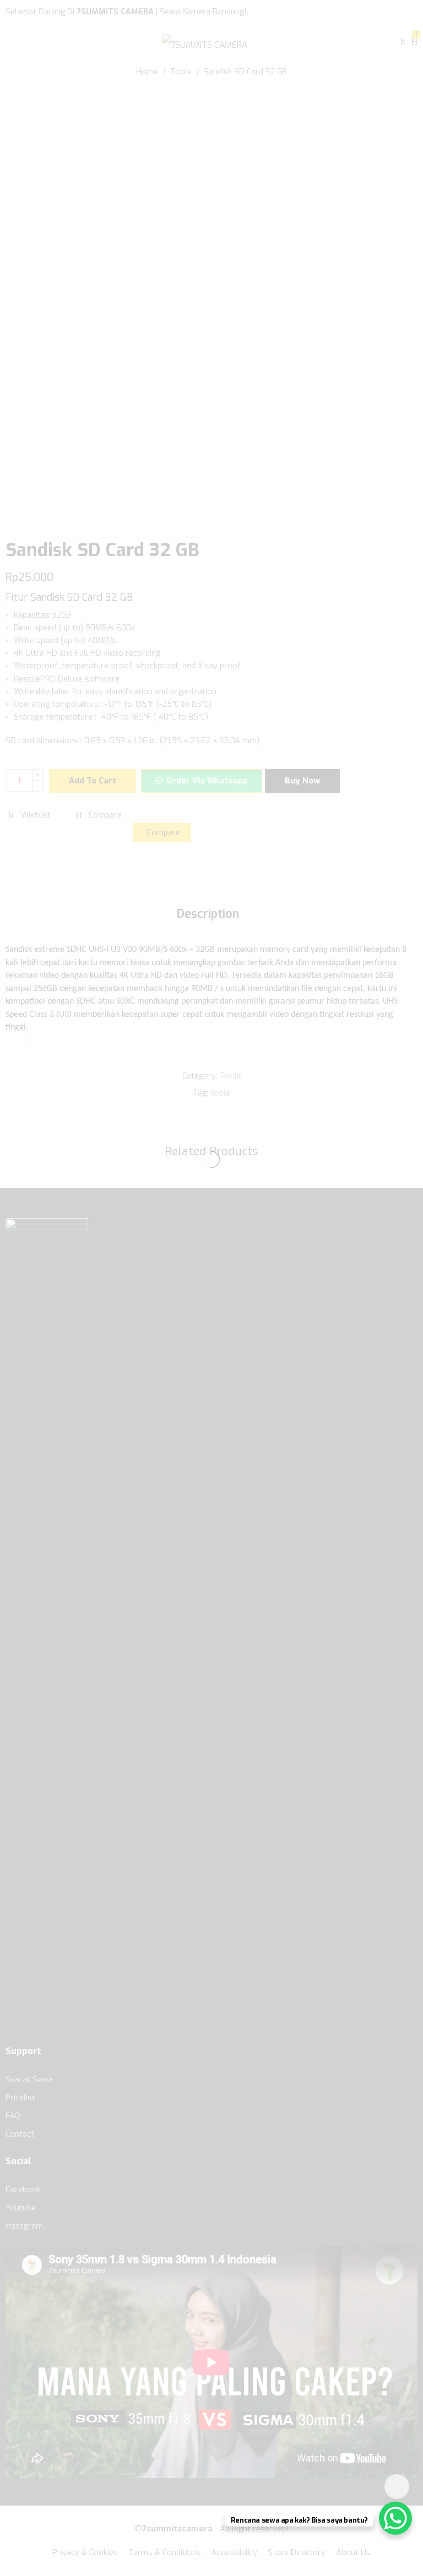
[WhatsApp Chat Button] (395, 2518)
